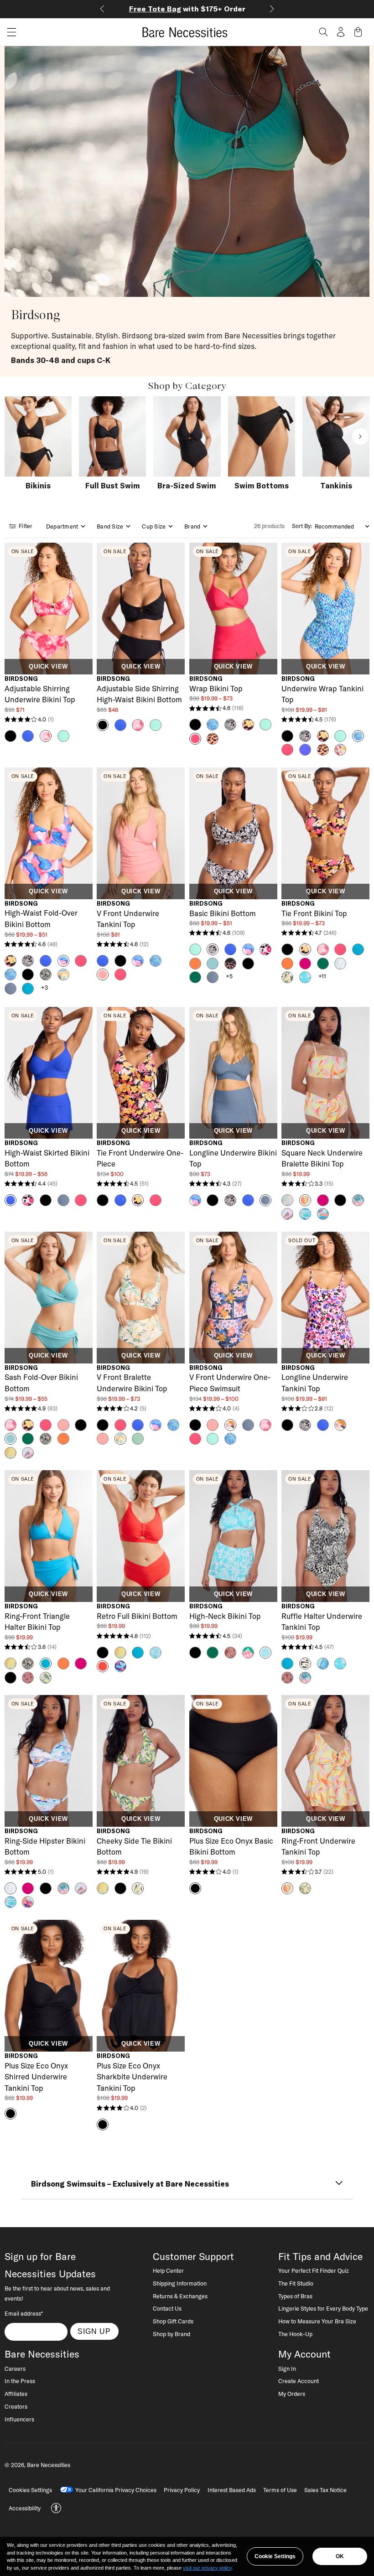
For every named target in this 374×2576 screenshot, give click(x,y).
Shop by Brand (171, 2334)
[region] (187, 2556)
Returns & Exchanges (180, 2296)
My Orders (292, 2394)
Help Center (168, 2270)
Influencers (19, 2419)
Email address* (24, 2313)
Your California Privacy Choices (116, 2490)
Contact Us (167, 2308)
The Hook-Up (295, 2334)
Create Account (299, 2381)
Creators (16, 2406)
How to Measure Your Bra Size (317, 2321)
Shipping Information (180, 2283)
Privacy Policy (182, 2490)
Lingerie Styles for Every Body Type (323, 2308)
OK (340, 2556)
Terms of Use (280, 2490)
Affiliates (16, 2394)
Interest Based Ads (232, 2490)
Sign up (94, 2331)
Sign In (287, 2369)
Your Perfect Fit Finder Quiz (314, 2270)
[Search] (323, 32)
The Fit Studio (296, 2283)
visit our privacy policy (207, 2568)
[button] (8, 32)
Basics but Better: (187, 9)
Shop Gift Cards (173, 2321)
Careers (15, 2369)
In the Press (20, 2381)
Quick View (48, 667)
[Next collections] (360, 436)
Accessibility (25, 2508)
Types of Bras (295, 2296)
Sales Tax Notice (325, 2490)
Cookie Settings (275, 2556)
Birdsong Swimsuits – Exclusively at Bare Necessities (130, 2184)
